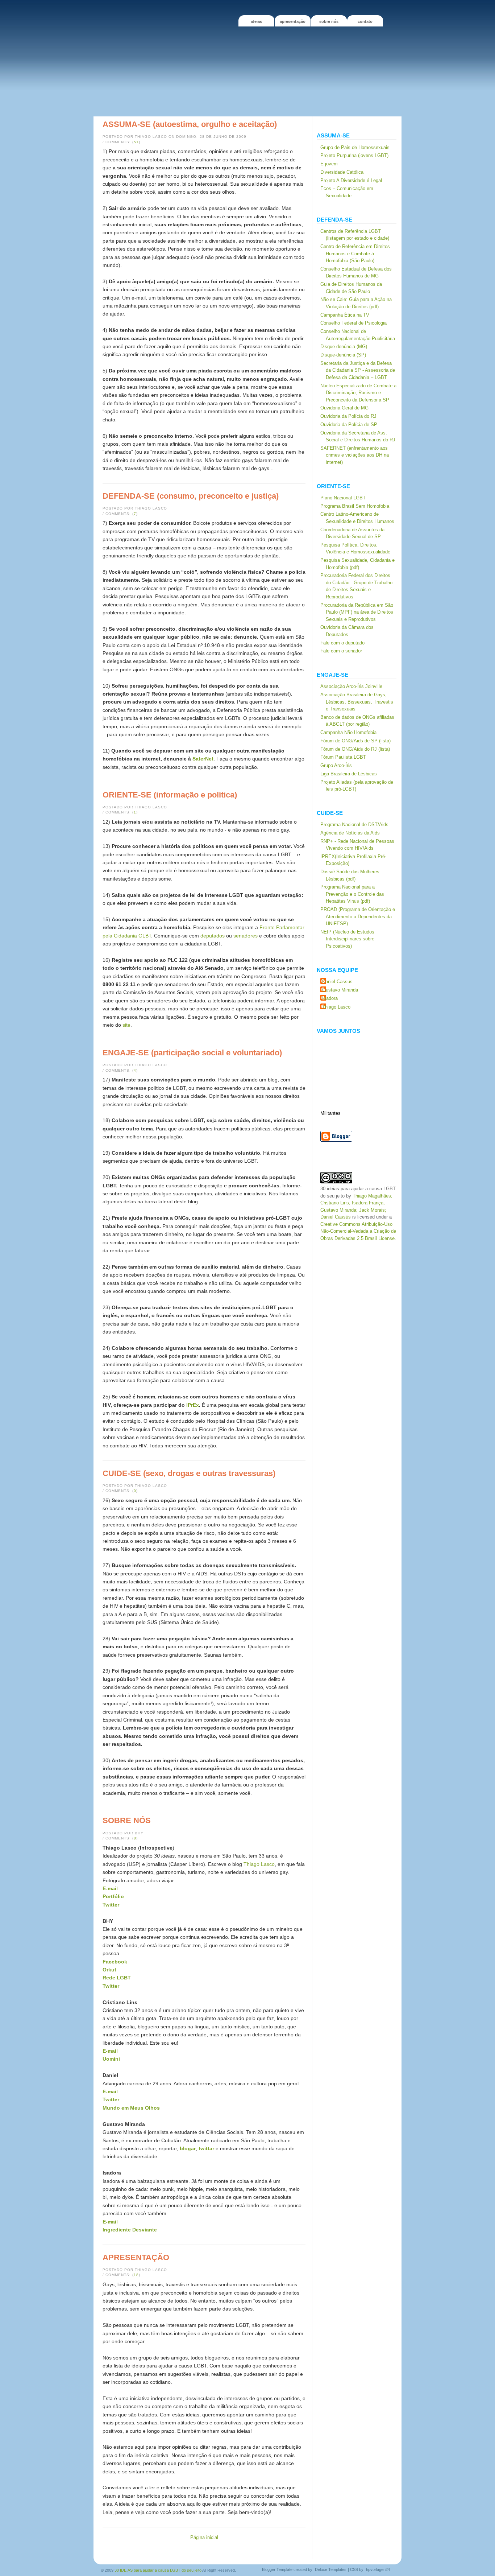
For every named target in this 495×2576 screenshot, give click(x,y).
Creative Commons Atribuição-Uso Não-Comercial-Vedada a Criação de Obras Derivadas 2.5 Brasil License (358, 1231)
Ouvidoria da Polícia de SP (349, 424)
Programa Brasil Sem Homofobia (355, 506)
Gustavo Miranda (340, 990)
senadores (246, 936)
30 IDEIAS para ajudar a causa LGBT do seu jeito (158, 2570)
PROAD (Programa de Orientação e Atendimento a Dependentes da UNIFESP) (358, 916)
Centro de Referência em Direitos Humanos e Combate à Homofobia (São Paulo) (355, 254)
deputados (212, 936)
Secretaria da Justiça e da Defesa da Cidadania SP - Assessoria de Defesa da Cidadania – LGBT (358, 370)
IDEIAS (256, 21)
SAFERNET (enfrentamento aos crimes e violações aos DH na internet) (355, 455)
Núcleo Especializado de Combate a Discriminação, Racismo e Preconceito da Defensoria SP (358, 393)
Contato (365, 21)
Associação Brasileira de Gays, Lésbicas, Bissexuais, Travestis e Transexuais (357, 702)
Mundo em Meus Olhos (131, 2108)
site (126, 1025)
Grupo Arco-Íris (336, 765)
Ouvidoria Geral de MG (344, 408)
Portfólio (113, 1896)
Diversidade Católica (342, 172)
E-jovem (329, 164)
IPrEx (193, 1405)
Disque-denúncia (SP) (343, 355)
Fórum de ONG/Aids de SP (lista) (355, 741)
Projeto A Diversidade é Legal (351, 180)
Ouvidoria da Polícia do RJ (348, 416)
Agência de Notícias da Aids (350, 833)
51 (136, 142)
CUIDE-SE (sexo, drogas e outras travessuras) (189, 1473)
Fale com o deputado (342, 643)
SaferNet (203, 759)
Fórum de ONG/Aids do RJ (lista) (355, 749)
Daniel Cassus (337, 982)
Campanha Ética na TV (345, 315)
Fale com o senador (341, 651)
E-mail (110, 2091)
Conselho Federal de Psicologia (353, 323)
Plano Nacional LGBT (343, 498)
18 (136, 2275)
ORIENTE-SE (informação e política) (170, 795)
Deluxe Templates (331, 2569)
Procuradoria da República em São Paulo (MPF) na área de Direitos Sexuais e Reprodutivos (357, 612)
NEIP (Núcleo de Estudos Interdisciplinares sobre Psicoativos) (347, 939)
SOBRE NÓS (329, 21)
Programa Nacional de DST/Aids (354, 825)
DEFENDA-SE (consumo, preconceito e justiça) (191, 496)
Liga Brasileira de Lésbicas (349, 774)
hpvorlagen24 (378, 2569)
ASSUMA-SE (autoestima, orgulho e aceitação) (190, 124)
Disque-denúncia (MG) (344, 347)
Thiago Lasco (259, 1864)
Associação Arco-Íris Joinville (351, 686)
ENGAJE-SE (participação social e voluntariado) (192, 1053)
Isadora (330, 998)
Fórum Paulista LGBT (343, 757)
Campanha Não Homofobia (348, 732)
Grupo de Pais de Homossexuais (355, 147)
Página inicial (204, 2537)
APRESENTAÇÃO (293, 21)
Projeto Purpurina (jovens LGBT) (354, 155)
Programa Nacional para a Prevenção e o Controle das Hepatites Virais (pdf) (352, 894)
